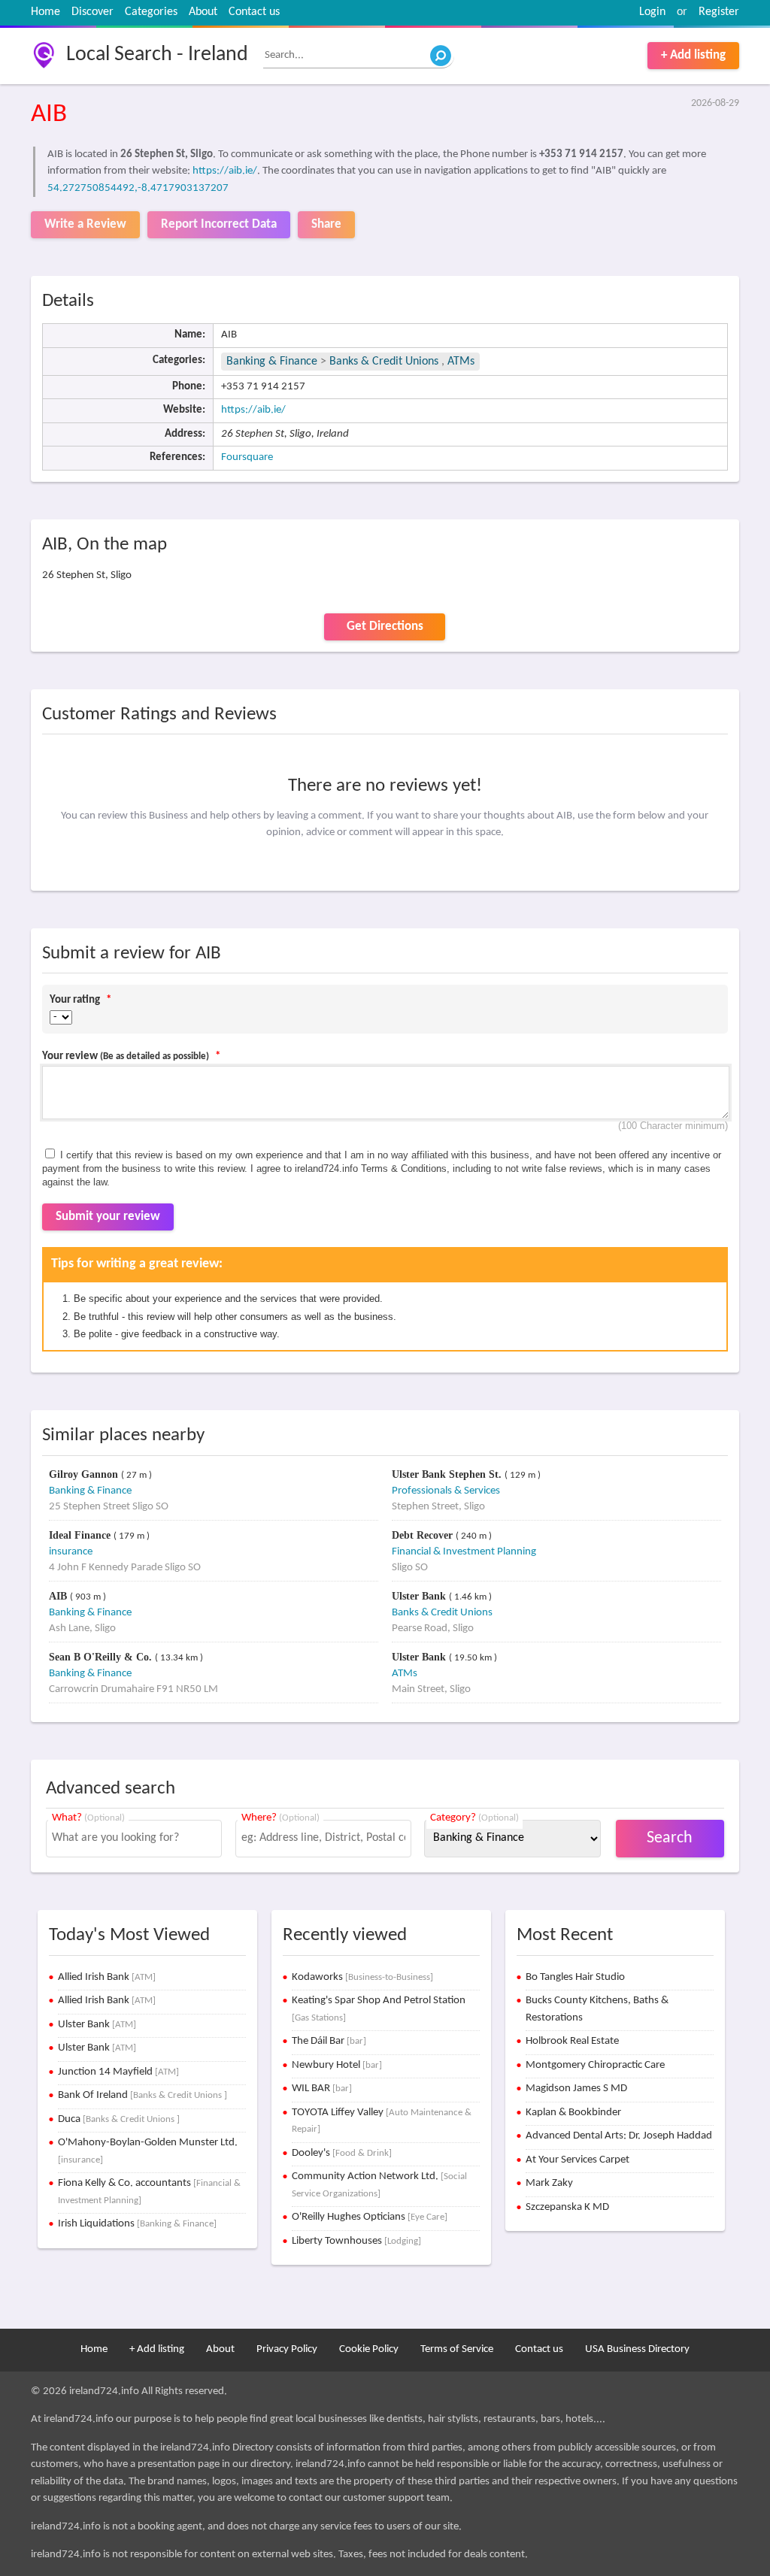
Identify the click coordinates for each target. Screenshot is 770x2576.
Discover (92, 12)
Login (652, 12)
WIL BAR (322, 2089)
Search (670, 1838)
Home (45, 12)
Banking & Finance (272, 362)
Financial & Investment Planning (464, 1552)
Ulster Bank (420, 1596)
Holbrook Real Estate (572, 2041)
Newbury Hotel (337, 2065)
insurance (71, 1552)
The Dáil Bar (329, 2041)
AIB (59, 1596)
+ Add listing (693, 55)
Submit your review (108, 1217)
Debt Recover (424, 1535)
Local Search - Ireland (157, 55)
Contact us (254, 12)
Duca (119, 2119)
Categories (151, 12)
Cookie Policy (369, 2349)
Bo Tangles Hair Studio (575, 1977)
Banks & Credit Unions (385, 362)
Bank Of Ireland (142, 2095)
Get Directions (385, 627)
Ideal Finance (81, 1535)
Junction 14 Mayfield (118, 2072)
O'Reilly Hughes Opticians (370, 2217)
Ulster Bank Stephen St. (448, 1474)
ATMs (461, 362)
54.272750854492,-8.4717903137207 (138, 188)
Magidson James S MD (576, 2089)
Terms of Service (457, 2349)
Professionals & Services (446, 1491)
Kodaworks (362, 1977)
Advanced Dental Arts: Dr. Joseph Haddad (619, 2136)
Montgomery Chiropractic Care (595, 2065)
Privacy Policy (287, 2349)
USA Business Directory (637, 2349)
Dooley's (342, 2153)
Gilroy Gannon (85, 1474)
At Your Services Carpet (577, 2160)
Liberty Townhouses (356, 2241)
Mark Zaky (549, 2183)
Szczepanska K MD (567, 2207)
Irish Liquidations (137, 2224)
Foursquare (247, 457)
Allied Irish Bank (107, 1977)
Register (719, 12)
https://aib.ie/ (225, 171)
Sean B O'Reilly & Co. (102, 1657)
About (203, 12)
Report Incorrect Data (219, 224)
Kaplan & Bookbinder (573, 2113)
